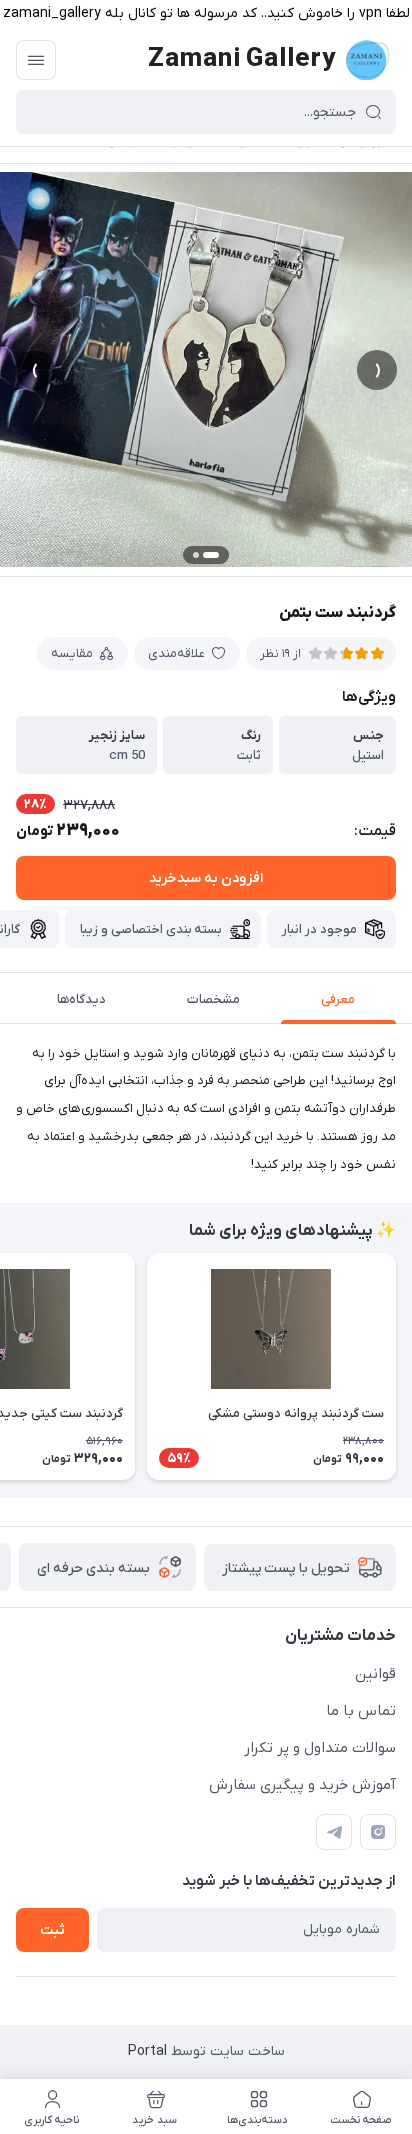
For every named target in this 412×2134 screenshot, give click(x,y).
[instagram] (378, 1832)
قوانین (375, 1674)
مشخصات (213, 999)
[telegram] (334, 1832)
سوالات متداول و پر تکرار (320, 1748)
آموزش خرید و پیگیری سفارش (302, 1785)
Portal (147, 2051)
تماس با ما (361, 1711)
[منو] (36, 60)
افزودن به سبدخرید (206, 878)
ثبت (52, 1930)
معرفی (338, 999)
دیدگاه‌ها (81, 999)
